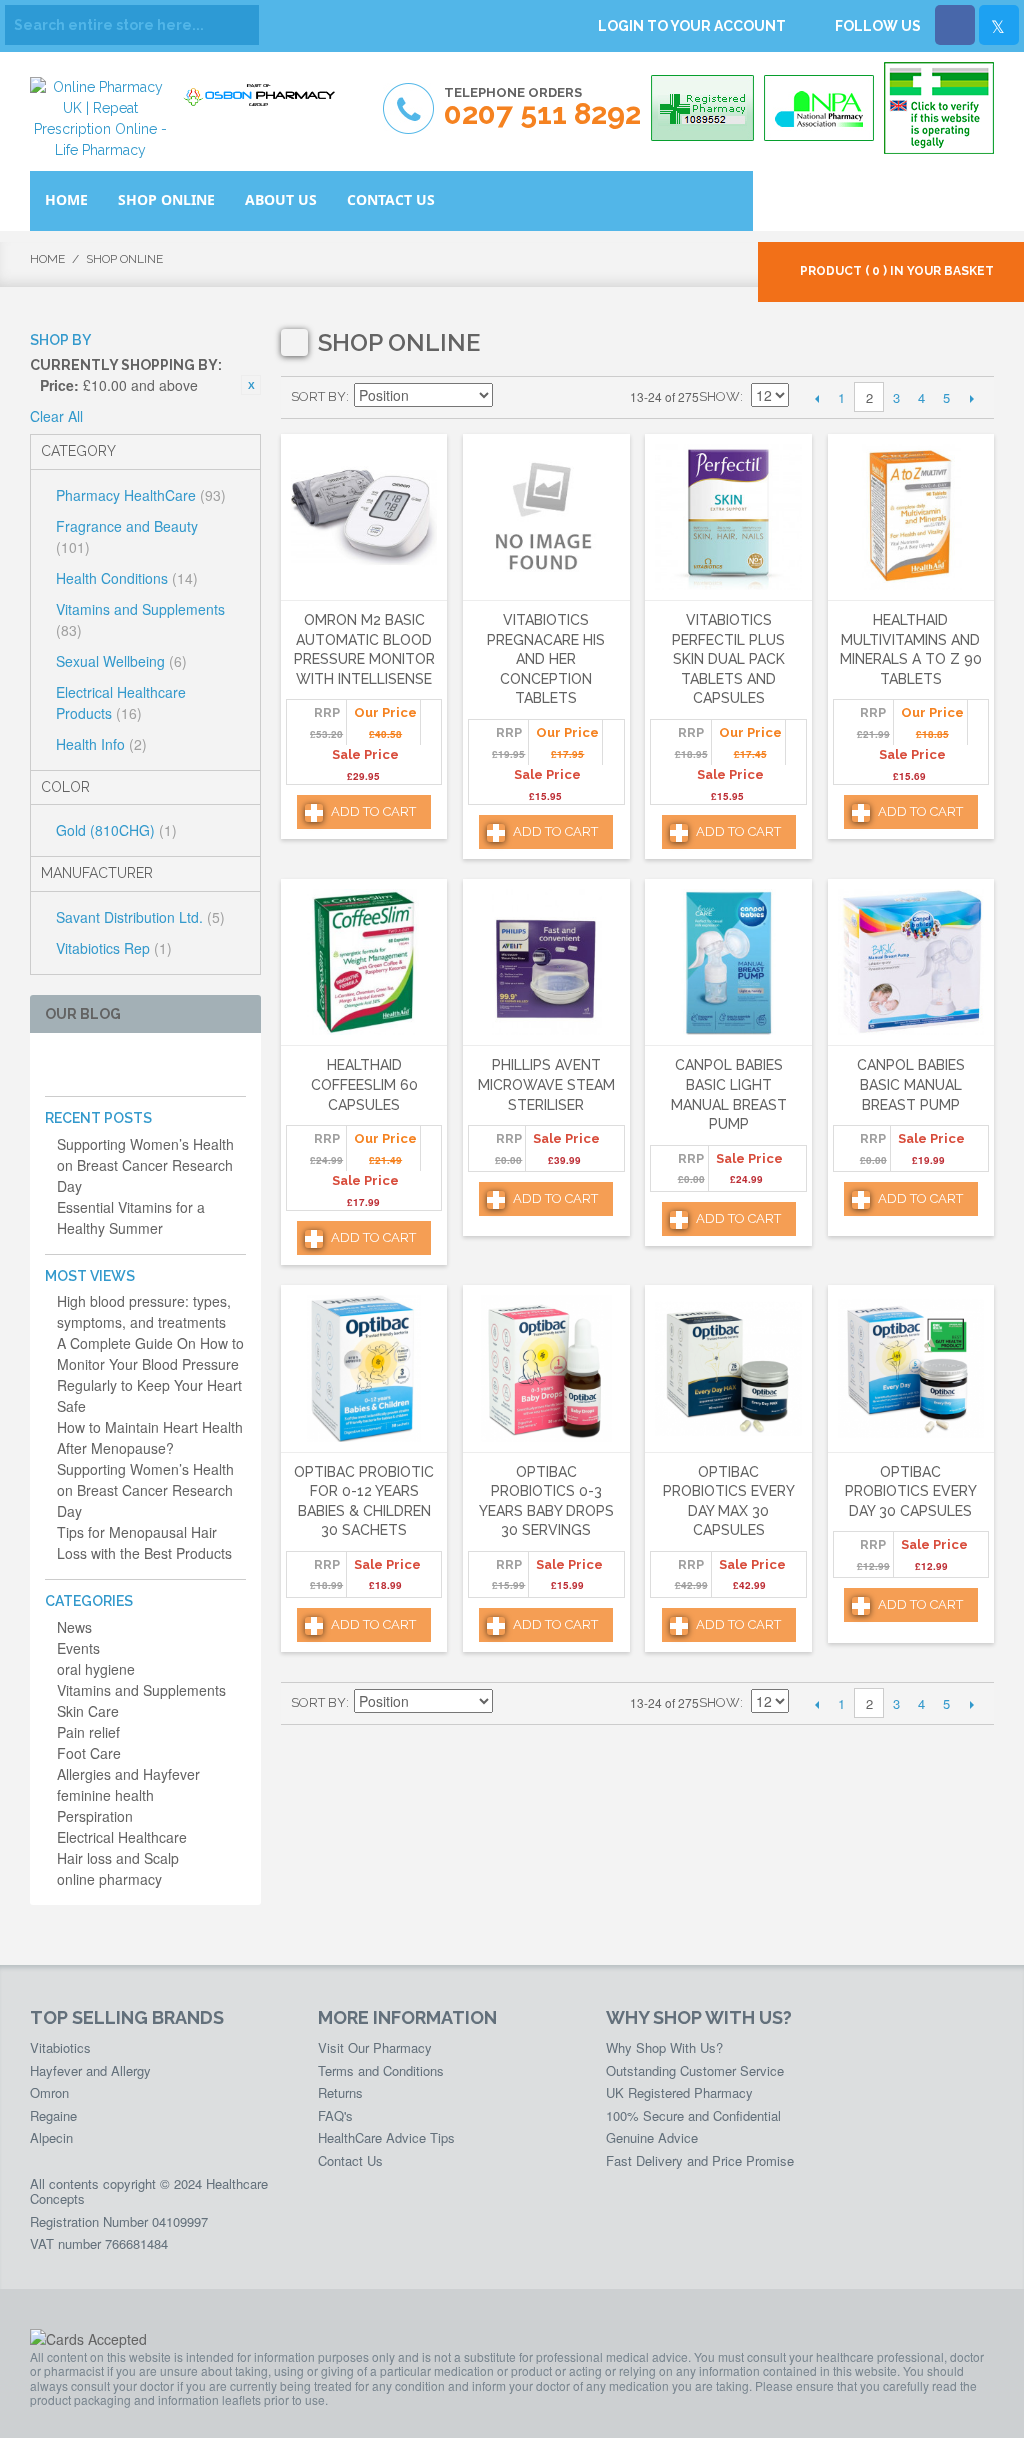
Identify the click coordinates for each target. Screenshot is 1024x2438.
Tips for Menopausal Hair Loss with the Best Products (144, 1542)
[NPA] (819, 108)
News (74, 1627)
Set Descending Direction (511, 397)
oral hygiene (96, 1669)
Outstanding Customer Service (695, 2070)
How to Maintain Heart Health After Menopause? (150, 1437)
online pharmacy (109, 1879)
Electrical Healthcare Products (121, 702)
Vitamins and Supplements (140, 619)
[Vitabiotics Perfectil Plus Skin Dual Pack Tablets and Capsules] (728, 517)
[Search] (239, 25)
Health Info (101, 744)
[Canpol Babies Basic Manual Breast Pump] (911, 962)
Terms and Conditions (381, 2070)
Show (719, 396)
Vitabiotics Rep (114, 948)
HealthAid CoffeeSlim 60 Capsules (364, 1084)
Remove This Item (251, 385)
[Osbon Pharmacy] (265, 97)
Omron (49, 2092)
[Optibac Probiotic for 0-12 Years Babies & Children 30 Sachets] (364, 1368)
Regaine (53, 2115)
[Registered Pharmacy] (702, 108)
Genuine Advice (652, 2137)
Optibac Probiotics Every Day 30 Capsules (911, 1491)
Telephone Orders (542, 107)
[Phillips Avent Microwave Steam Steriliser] (546, 962)
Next (971, 398)
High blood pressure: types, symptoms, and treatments (144, 1311)
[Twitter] (999, 25)
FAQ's (335, 2115)
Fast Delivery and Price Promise (700, 2160)
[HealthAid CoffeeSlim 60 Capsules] (364, 962)
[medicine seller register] (939, 108)
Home (47, 259)
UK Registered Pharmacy (679, 2092)
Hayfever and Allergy (90, 2070)
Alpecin (51, 2137)
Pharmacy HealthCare (141, 495)
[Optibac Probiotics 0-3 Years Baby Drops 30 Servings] (546, 1368)
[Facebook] (955, 25)
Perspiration (95, 1816)
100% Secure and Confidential (693, 2115)
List (581, 397)
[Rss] (152, 1064)
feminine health (105, 1795)
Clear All (56, 416)
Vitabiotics (60, 2047)
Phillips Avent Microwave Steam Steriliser (546, 1084)
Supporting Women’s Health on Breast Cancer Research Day (145, 1165)
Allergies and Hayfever (128, 1774)
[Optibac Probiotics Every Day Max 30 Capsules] (728, 1368)
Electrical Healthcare (122, 1837)
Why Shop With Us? (664, 2047)
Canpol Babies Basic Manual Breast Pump (911, 1084)
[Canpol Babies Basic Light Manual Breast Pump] (728, 962)
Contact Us (350, 2160)
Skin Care (88, 1711)
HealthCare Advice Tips (386, 2137)
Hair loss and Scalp (118, 1858)
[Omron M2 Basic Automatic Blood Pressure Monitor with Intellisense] (364, 517)
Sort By (318, 396)
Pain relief (88, 1732)
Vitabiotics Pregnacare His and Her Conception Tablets (546, 659)
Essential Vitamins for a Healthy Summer (131, 1217)
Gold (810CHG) (116, 830)
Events (78, 1648)
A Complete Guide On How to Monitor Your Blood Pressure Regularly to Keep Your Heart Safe (150, 1374)
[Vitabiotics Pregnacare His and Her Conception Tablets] (546, 517)
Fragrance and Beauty (127, 536)
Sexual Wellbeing (121, 661)
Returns (340, 2092)
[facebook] (56, 1064)
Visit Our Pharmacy (375, 2047)
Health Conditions (127, 578)
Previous (816, 398)
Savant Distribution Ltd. (140, 917)
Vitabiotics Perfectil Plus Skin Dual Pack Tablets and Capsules (728, 659)
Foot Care (89, 1753)
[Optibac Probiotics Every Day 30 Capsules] (911, 1368)
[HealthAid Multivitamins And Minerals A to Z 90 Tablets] (911, 517)
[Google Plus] (120, 1064)
